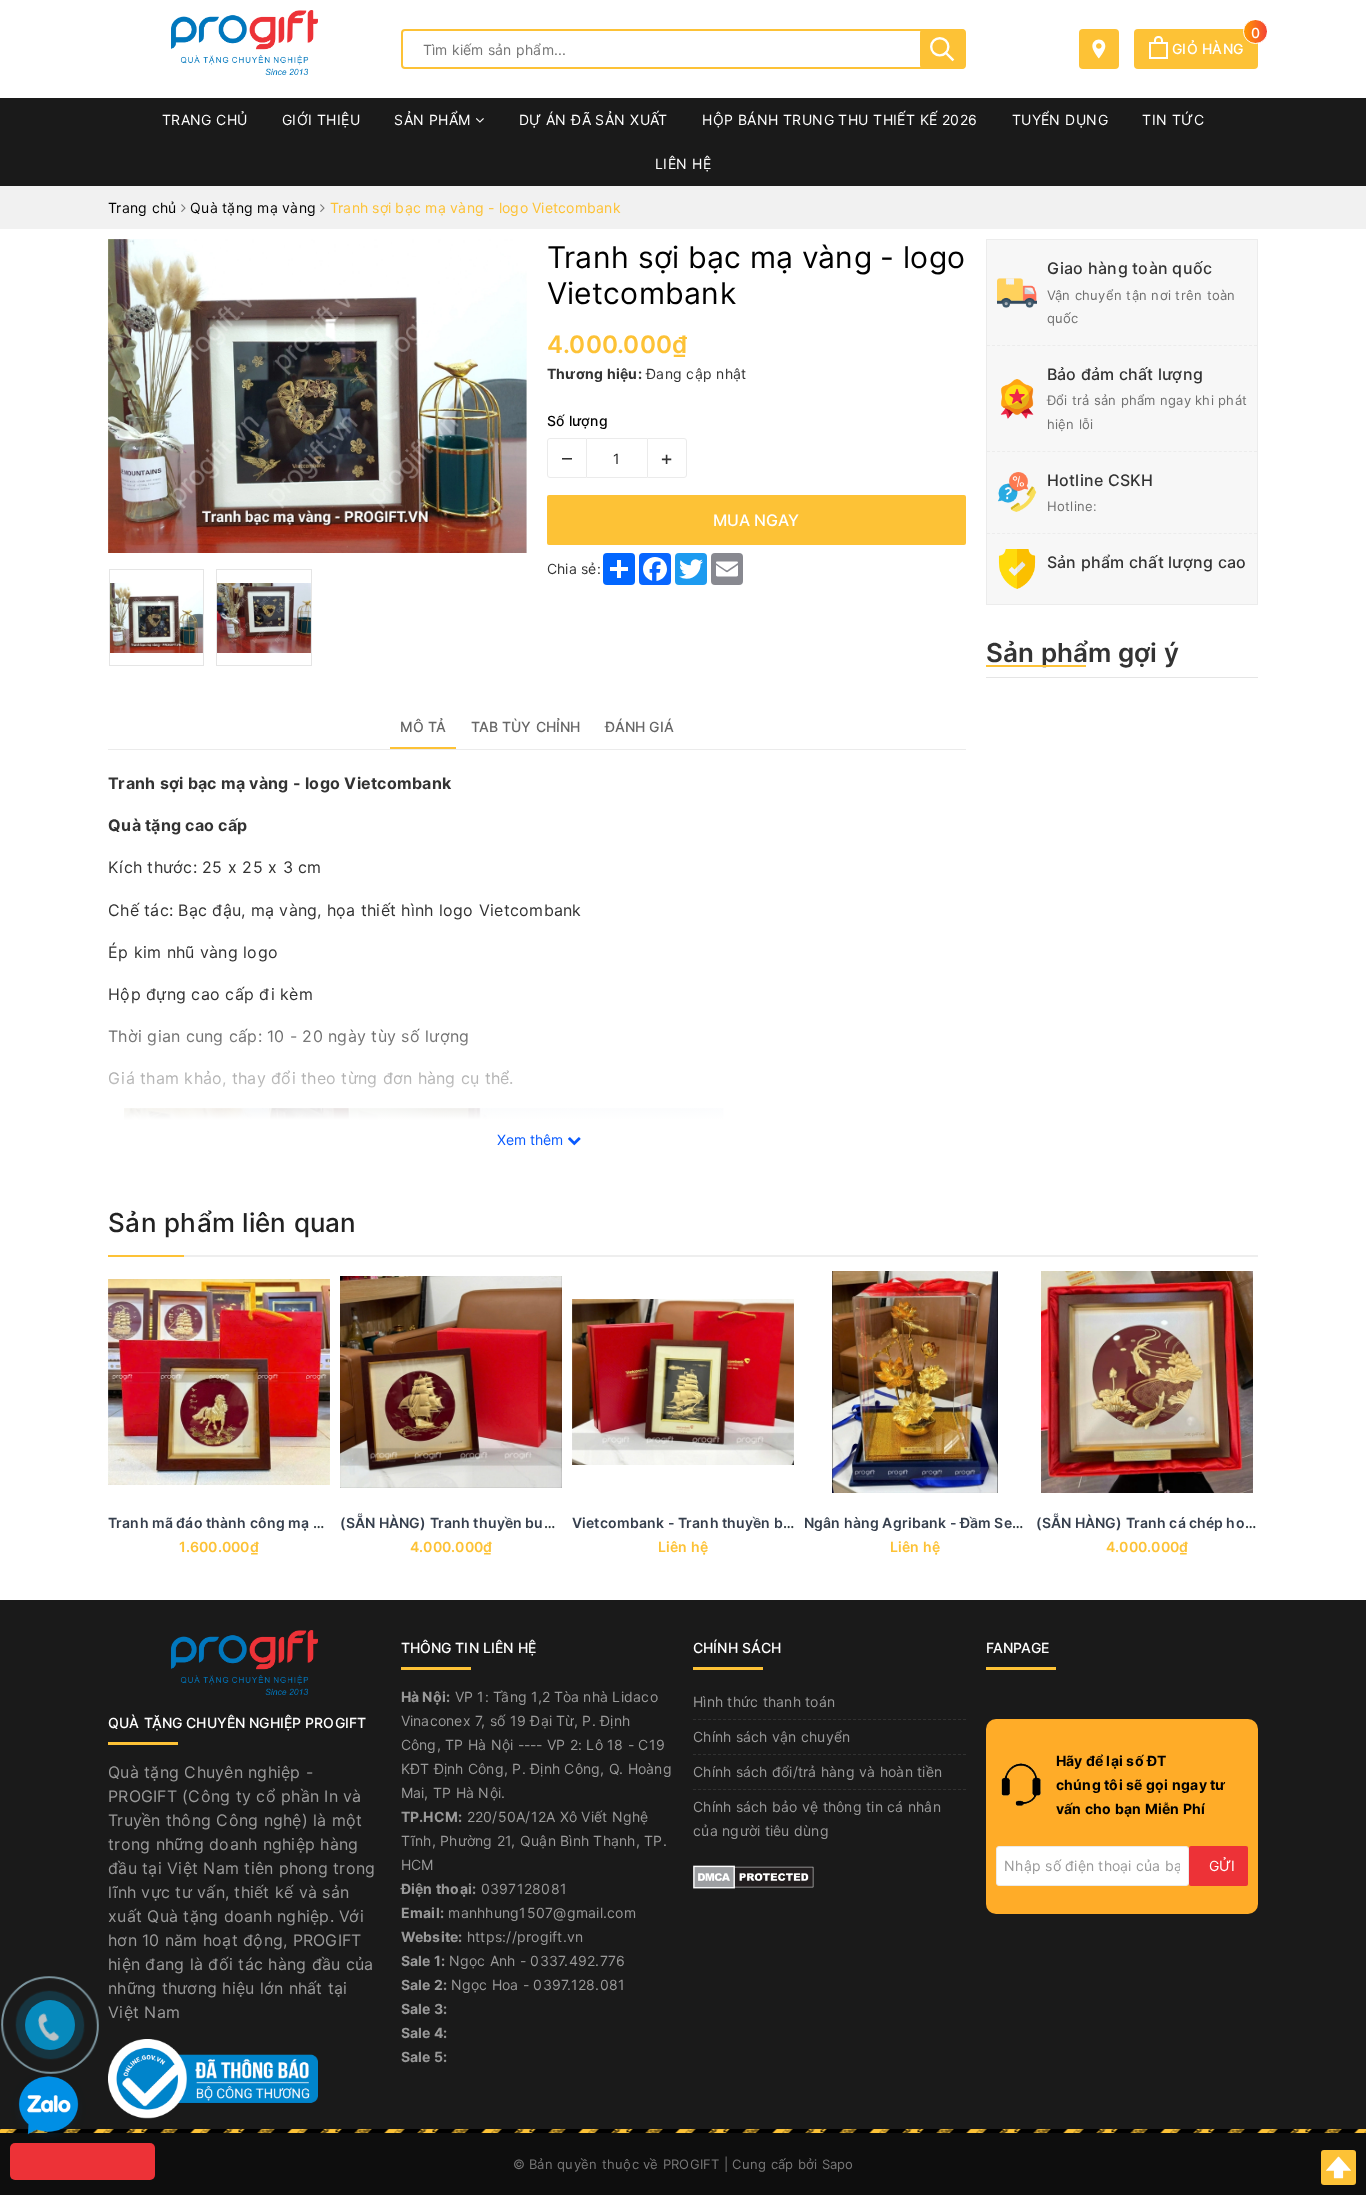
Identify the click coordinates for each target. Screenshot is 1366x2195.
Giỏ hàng (1213, 48)
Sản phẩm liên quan (232, 1222)
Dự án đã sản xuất (593, 119)
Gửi (1222, 1865)
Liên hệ (683, 163)
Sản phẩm (434, 119)
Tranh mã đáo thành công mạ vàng (227, 1522)
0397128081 (524, 1888)
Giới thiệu (321, 119)
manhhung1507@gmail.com (542, 1912)
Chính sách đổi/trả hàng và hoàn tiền (817, 1771)
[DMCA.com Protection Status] (753, 1874)
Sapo (838, 2164)
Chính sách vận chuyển (771, 1736)
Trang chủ (205, 119)
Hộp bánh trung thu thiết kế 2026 (839, 119)
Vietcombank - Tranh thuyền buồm (693, 1522)
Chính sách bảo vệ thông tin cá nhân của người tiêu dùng (817, 1818)
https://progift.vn (525, 1936)
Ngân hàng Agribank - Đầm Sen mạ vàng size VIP (972, 1522)
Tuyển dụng (1060, 119)
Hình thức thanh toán (764, 1701)
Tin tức (1173, 119)
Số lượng (577, 420)
